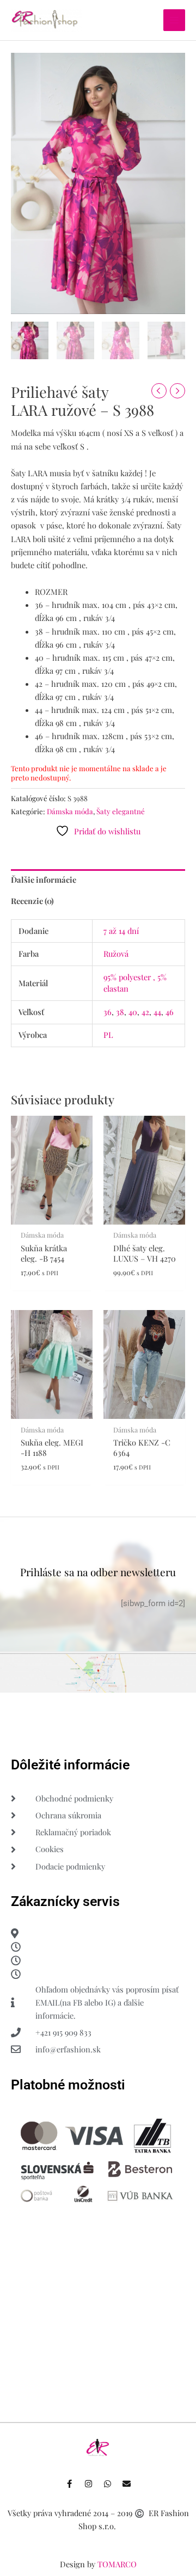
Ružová (116, 954)
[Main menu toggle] (174, 20)
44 (157, 1012)
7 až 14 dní (121, 931)
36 (108, 1012)
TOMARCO (117, 2564)
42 (145, 1012)
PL (108, 1035)
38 (120, 1012)
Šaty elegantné (121, 811)
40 (133, 1012)
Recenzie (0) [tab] (32, 901)
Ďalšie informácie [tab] (44, 880)
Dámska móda (70, 811)
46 (170, 1012)
